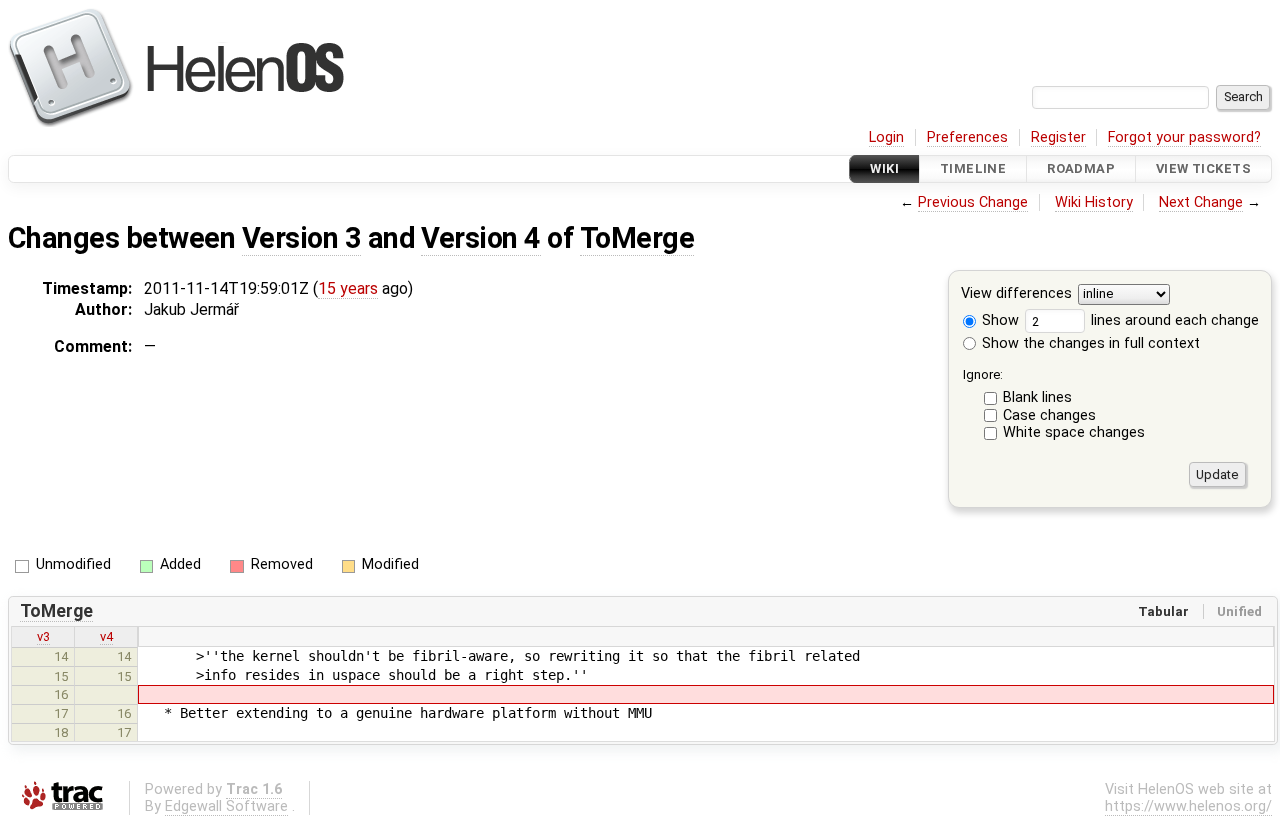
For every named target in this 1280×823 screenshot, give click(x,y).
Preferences (967, 137)
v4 (106, 636)
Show (998, 320)
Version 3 (301, 238)
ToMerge (637, 238)
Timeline (973, 168)
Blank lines (1037, 397)
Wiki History (1094, 202)
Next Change (1201, 202)
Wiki (884, 168)
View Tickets (1203, 168)
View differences (1016, 294)
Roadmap (1081, 168)
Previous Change (973, 202)
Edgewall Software (226, 806)
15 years (348, 288)
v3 (43, 636)
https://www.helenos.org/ (1188, 806)
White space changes (1074, 432)
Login (886, 137)
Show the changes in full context (1089, 343)
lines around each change (1173, 320)
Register (1058, 137)
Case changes (1049, 415)
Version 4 (480, 238)
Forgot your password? (1184, 137)
